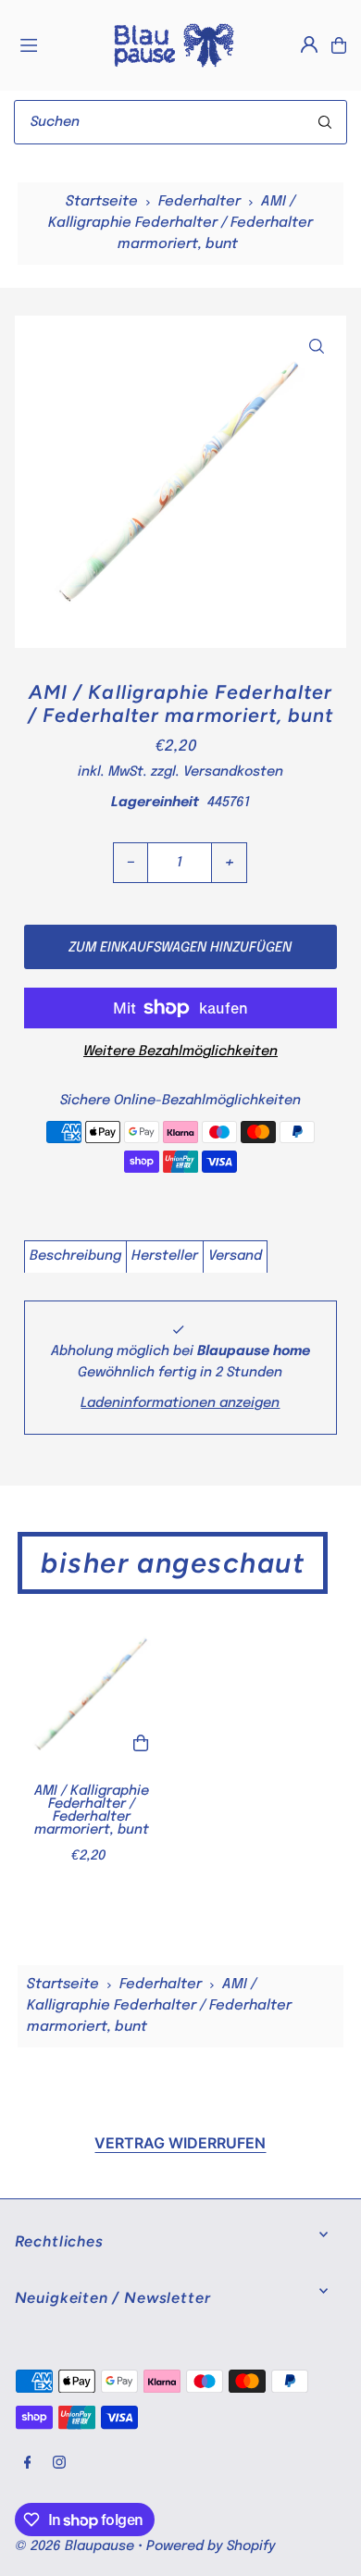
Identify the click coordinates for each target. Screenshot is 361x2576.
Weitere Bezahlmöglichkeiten (180, 1052)
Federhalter (199, 202)
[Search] (325, 122)
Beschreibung (75, 1256)
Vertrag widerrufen (180, 2143)
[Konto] (309, 44)
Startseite (102, 202)
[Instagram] (59, 2464)
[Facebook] (28, 2464)
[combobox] (180, 122)
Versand (235, 1256)
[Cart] (339, 45)
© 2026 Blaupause (75, 2546)
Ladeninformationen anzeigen (180, 1403)
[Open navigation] (56, 44)
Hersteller (165, 1256)
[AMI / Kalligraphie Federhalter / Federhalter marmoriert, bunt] (92, 1694)
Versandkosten (233, 772)
